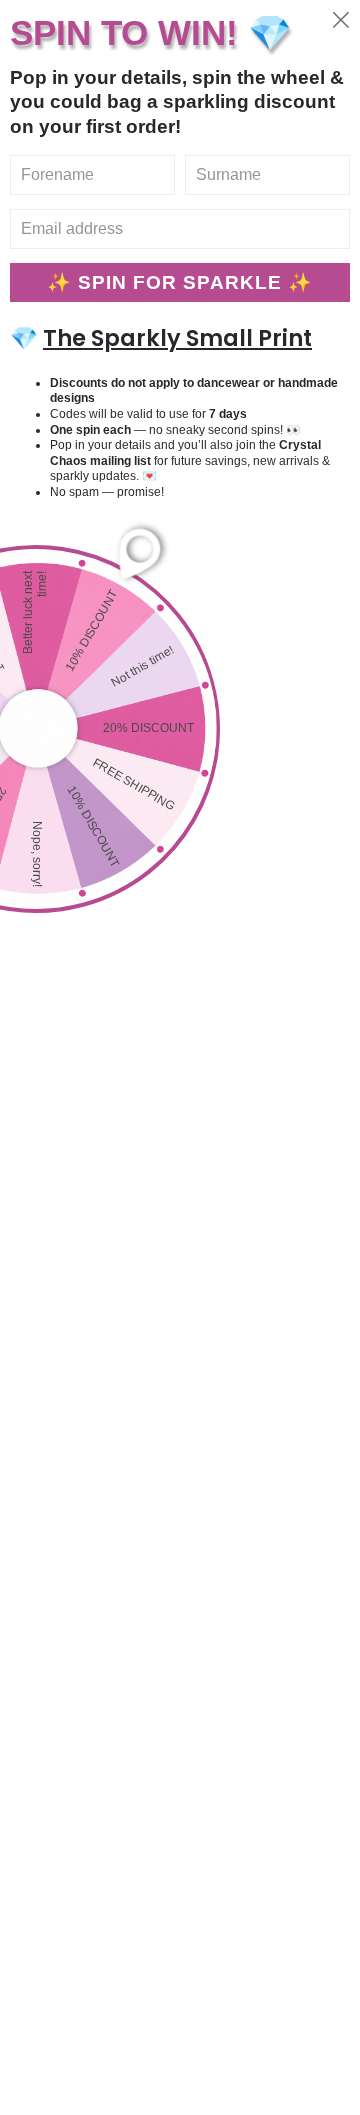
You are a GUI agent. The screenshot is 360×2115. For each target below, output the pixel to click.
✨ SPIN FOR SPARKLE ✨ (180, 282)
